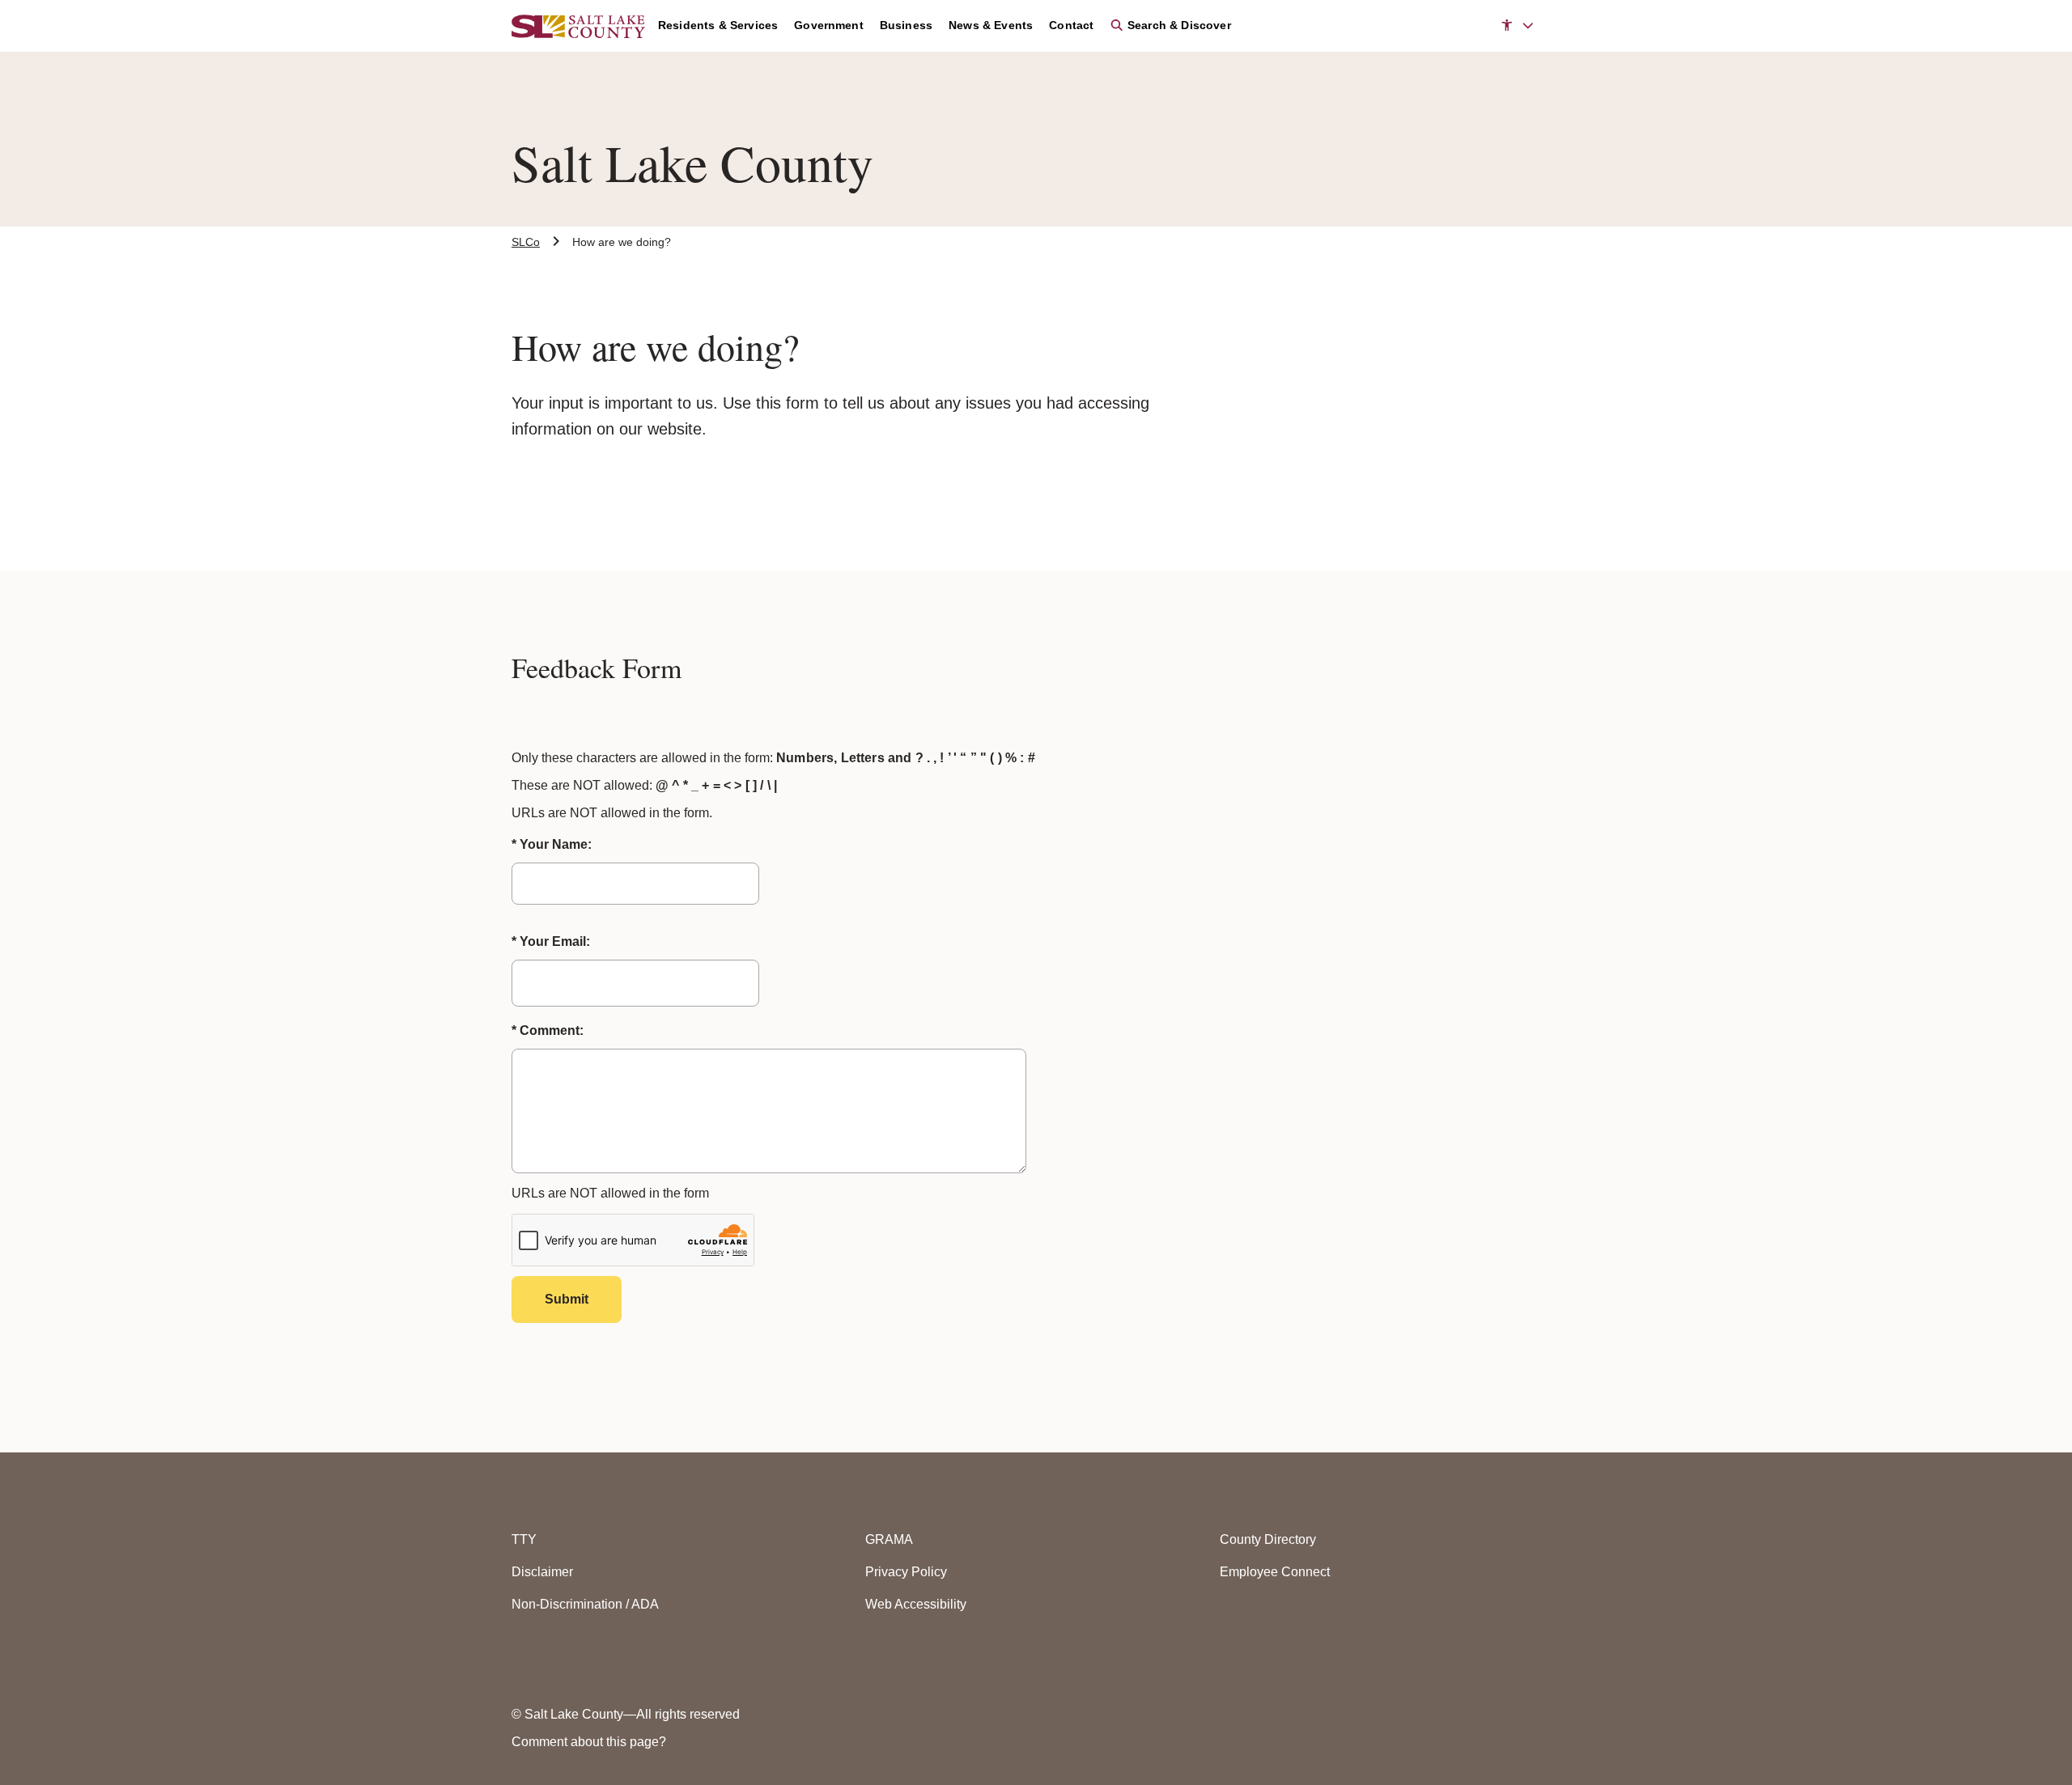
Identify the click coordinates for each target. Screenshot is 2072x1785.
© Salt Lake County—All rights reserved (626, 1714)
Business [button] (906, 25)
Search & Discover (1177, 25)
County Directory (1268, 1539)
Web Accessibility (916, 1604)
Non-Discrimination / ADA (585, 1604)
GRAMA (889, 1539)
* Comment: (548, 1030)
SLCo (526, 242)
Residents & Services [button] (718, 25)
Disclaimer (542, 1572)
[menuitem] (726, 26)
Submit (567, 1299)
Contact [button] (1071, 25)
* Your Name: (552, 844)
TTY (524, 1539)
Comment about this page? (589, 1742)
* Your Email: (551, 941)
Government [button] (829, 25)
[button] (1517, 26)
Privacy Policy (906, 1572)
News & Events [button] (991, 25)
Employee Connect (1275, 1572)
